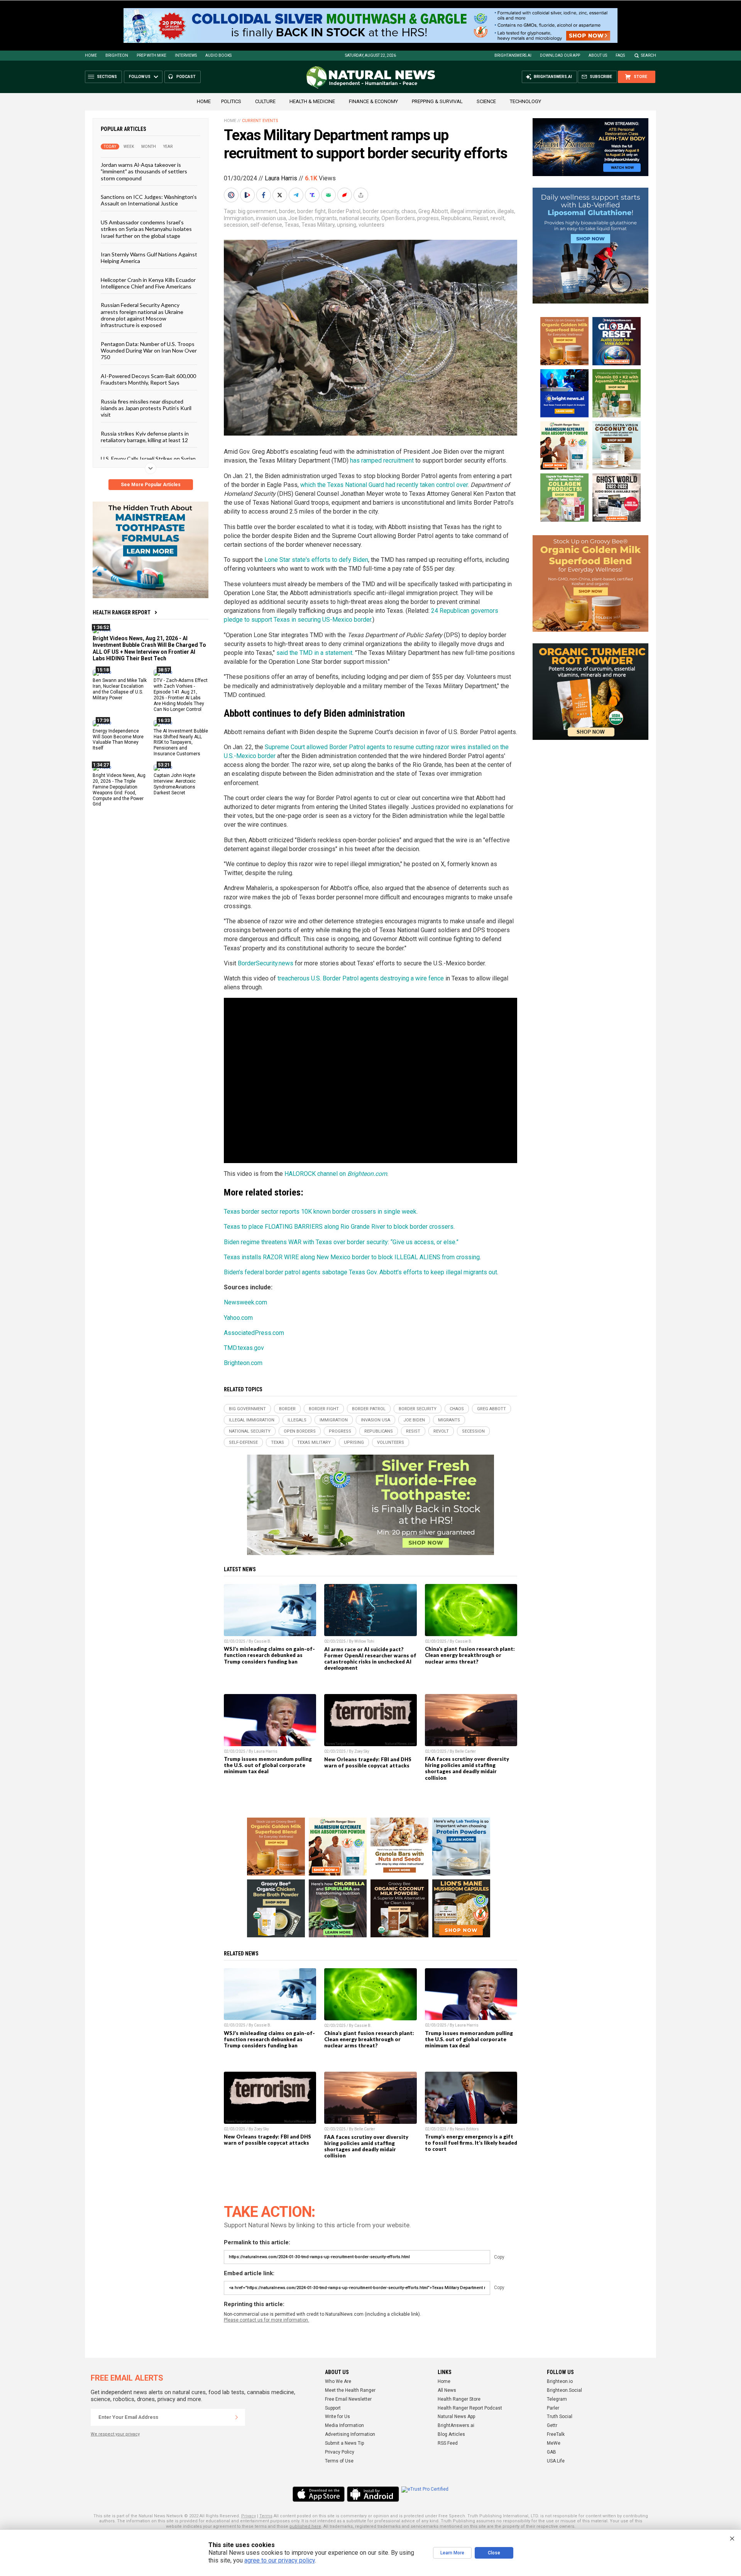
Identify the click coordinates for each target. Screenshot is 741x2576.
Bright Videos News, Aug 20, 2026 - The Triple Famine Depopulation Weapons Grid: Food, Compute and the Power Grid (119, 790)
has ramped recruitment (382, 460)
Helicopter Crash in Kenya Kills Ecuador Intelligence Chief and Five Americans (148, 283)
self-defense (266, 225)
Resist (481, 218)
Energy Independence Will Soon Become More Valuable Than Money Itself (118, 739)
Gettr (552, 2425)
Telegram (557, 2399)
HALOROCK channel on (336, 1174)
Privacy (249, 2516)
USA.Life (556, 2461)
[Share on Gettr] (345, 195)
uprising (347, 225)
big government (257, 211)
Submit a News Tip (344, 2443)
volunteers (371, 225)
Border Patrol (344, 211)
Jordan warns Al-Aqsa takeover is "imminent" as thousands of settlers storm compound (144, 171)
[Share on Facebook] (264, 195)
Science (486, 101)
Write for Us (338, 2417)
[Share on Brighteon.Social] (232, 195)
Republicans (456, 218)
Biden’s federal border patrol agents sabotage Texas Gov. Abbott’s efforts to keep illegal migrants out (360, 1272)
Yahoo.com (238, 1318)
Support (333, 2408)
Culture (265, 101)
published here (305, 2526)
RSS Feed (448, 2443)
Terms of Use (339, 2461)
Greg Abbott (433, 211)
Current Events (260, 121)
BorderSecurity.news (266, 963)
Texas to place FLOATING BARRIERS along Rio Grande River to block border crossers (339, 1227)
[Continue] (237, 2417)
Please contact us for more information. (266, 2320)
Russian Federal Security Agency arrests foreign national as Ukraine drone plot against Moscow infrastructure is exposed (142, 315)
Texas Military (318, 225)
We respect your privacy (115, 2434)
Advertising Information (350, 2434)
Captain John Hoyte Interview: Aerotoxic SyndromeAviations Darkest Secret (175, 784)
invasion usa (271, 218)
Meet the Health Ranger (350, 2390)
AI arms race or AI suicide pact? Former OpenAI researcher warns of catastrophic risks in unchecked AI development (370, 1659)
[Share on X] (281, 195)
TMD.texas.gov (244, 1348)
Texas (292, 225)
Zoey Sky (362, 1751)
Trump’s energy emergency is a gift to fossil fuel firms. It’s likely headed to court (471, 2143)
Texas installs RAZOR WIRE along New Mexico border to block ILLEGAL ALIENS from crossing (352, 1257)
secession (236, 225)
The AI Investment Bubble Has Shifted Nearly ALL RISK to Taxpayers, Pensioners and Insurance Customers (181, 742)
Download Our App (560, 55)
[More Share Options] (362, 195)
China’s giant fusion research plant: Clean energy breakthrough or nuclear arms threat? (470, 1655)
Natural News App (456, 2417)
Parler (553, 2408)
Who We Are (338, 2381)
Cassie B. (263, 1641)
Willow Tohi (364, 1641)
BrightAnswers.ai (513, 55)
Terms (266, 2516)
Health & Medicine (312, 101)
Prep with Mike (151, 55)
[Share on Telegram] (297, 195)
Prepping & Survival (437, 101)
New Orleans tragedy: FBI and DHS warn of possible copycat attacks (368, 1762)
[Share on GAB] (329, 195)
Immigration (239, 218)
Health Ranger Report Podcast (470, 2408)
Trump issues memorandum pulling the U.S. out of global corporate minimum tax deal (268, 1765)
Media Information (344, 2425)
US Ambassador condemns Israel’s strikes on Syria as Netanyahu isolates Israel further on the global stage (146, 229)
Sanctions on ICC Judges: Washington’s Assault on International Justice (149, 200)
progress (428, 218)
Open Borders (398, 218)
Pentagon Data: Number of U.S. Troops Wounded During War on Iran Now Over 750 (149, 350)
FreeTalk (556, 2434)
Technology (525, 101)
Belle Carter (465, 1751)
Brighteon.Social (564, 2390)
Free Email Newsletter (348, 2399)
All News (447, 2390)
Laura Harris (281, 178)
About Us (598, 55)
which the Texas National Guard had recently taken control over (384, 485)
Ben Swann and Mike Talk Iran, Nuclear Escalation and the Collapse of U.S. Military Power (120, 689)
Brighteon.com (243, 1363)
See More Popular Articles (151, 485)
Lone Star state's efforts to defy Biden (316, 560)
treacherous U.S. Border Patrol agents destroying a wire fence (361, 978)
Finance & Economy (373, 101)
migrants (326, 218)
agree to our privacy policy (280, 2560)
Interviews (186, 55)
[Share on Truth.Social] (313, 195)
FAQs (620, 55)
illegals (506, 211)
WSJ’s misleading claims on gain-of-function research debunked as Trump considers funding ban (269, 1655)
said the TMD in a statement (314, 653)
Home (91, 55)
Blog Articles (451, 2434)
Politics (231, 101)
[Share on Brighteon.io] (248, 195)
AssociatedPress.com (254, 1333)
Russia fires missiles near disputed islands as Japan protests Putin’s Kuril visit (146, 408)
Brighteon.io (560, 2381)
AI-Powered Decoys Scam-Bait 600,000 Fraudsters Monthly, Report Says (148, 379)
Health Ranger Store (459, 2399)
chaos (409, 211)
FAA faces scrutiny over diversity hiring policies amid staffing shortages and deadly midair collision (467, 1768)
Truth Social (560, 2417)
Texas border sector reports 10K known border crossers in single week (320, 1212)
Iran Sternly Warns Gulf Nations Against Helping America (149, 258)
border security (381, 211)
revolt (497, 218)
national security (359, 218)
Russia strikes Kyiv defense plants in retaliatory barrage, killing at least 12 (145, 436)
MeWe (554, 2443)
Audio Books (218, 55)
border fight (311, 211)
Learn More (452, 2553)
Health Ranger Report (122, 612)
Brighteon (117, 55)
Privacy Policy (340, 2452)
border (287, 211)
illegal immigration (473, 211)
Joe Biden (300, 218)
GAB (552, 2452)
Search (649, 55)
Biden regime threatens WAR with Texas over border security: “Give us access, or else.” (341, 1242)
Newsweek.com (245, 1302)
